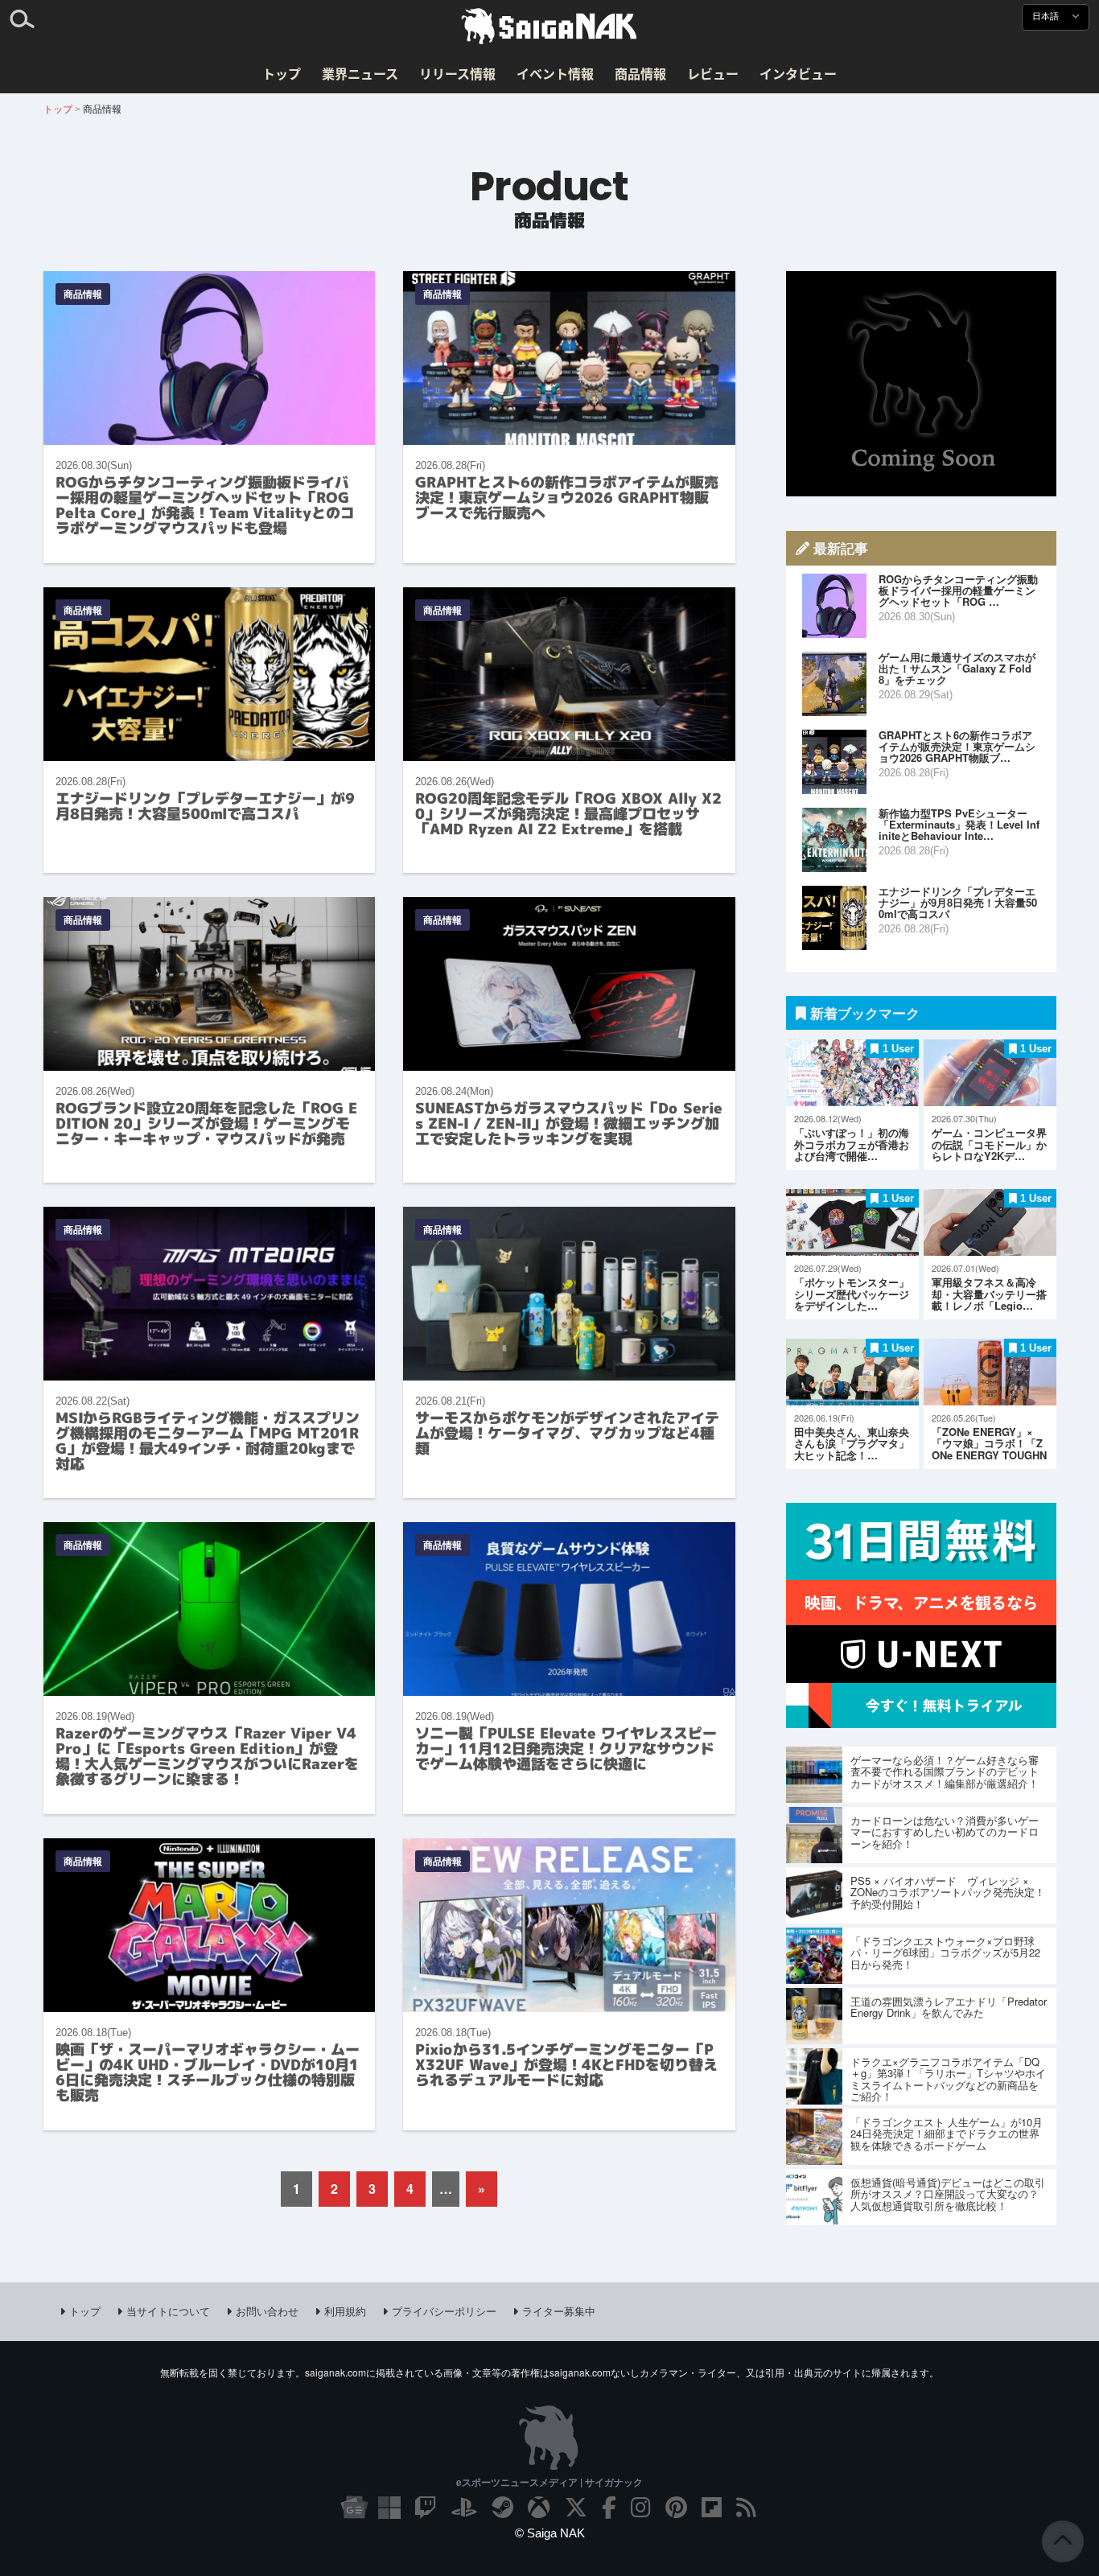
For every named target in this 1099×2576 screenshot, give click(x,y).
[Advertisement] (921, 384)
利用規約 (345, 2311)
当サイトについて (168, 2311)
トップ (282, 73)
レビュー (713, 73)
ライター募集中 (559, 2311)
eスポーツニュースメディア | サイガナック (549, 2482)
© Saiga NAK (550, 2533)
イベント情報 (555, 73)
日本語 (1047, 16)
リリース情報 (457, 73)
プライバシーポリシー (444, 2311)
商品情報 (640, 73)
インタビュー (798, 73)
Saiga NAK (549, 27)
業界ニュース (360, 73)
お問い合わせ (267, 2311)
